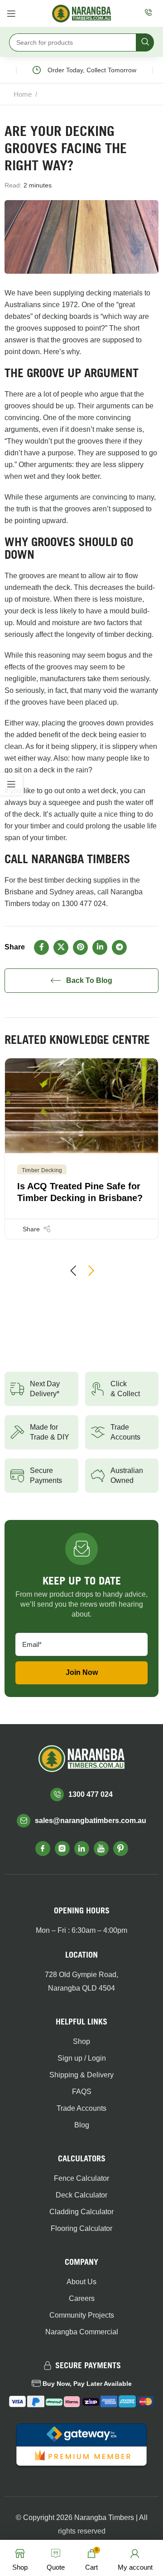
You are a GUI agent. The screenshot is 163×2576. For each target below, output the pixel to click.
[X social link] (61, 947)
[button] (73, 1271)
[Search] (145, 42)
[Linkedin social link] (100, 947)
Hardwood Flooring (72, 94)
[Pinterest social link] (80, 947)
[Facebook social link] (41, 947)
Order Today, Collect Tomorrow (84, 70)
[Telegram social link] (119, 947)
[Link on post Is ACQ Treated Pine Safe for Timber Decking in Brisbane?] (81, 1106)
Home (23, 94)
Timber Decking (42, 1170)
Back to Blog (89, 980)
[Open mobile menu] (11, 14)
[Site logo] (81, 13)
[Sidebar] (11, 784)
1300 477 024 (84, 904)
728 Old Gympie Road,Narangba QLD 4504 (81, 1981)
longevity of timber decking (109, 634)
